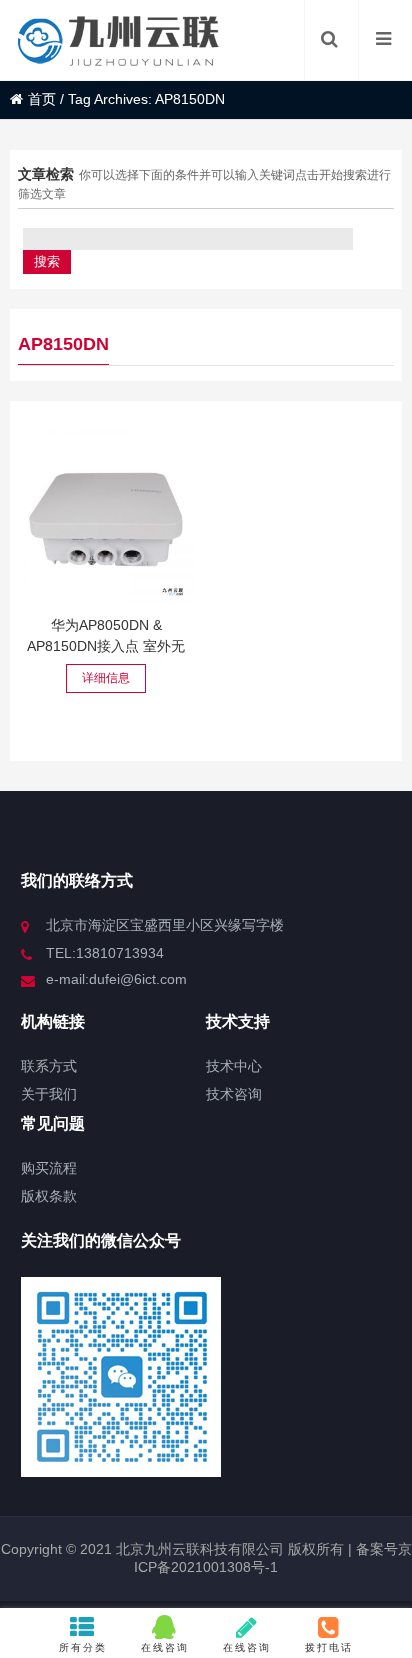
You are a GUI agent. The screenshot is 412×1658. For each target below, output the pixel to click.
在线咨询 (165, 1647)
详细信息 (106, 678)
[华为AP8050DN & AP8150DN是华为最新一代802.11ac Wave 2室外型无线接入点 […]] (106, 514)
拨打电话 (329, 1647)
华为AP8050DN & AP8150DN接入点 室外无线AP (106, 646)
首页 (42, 99)
